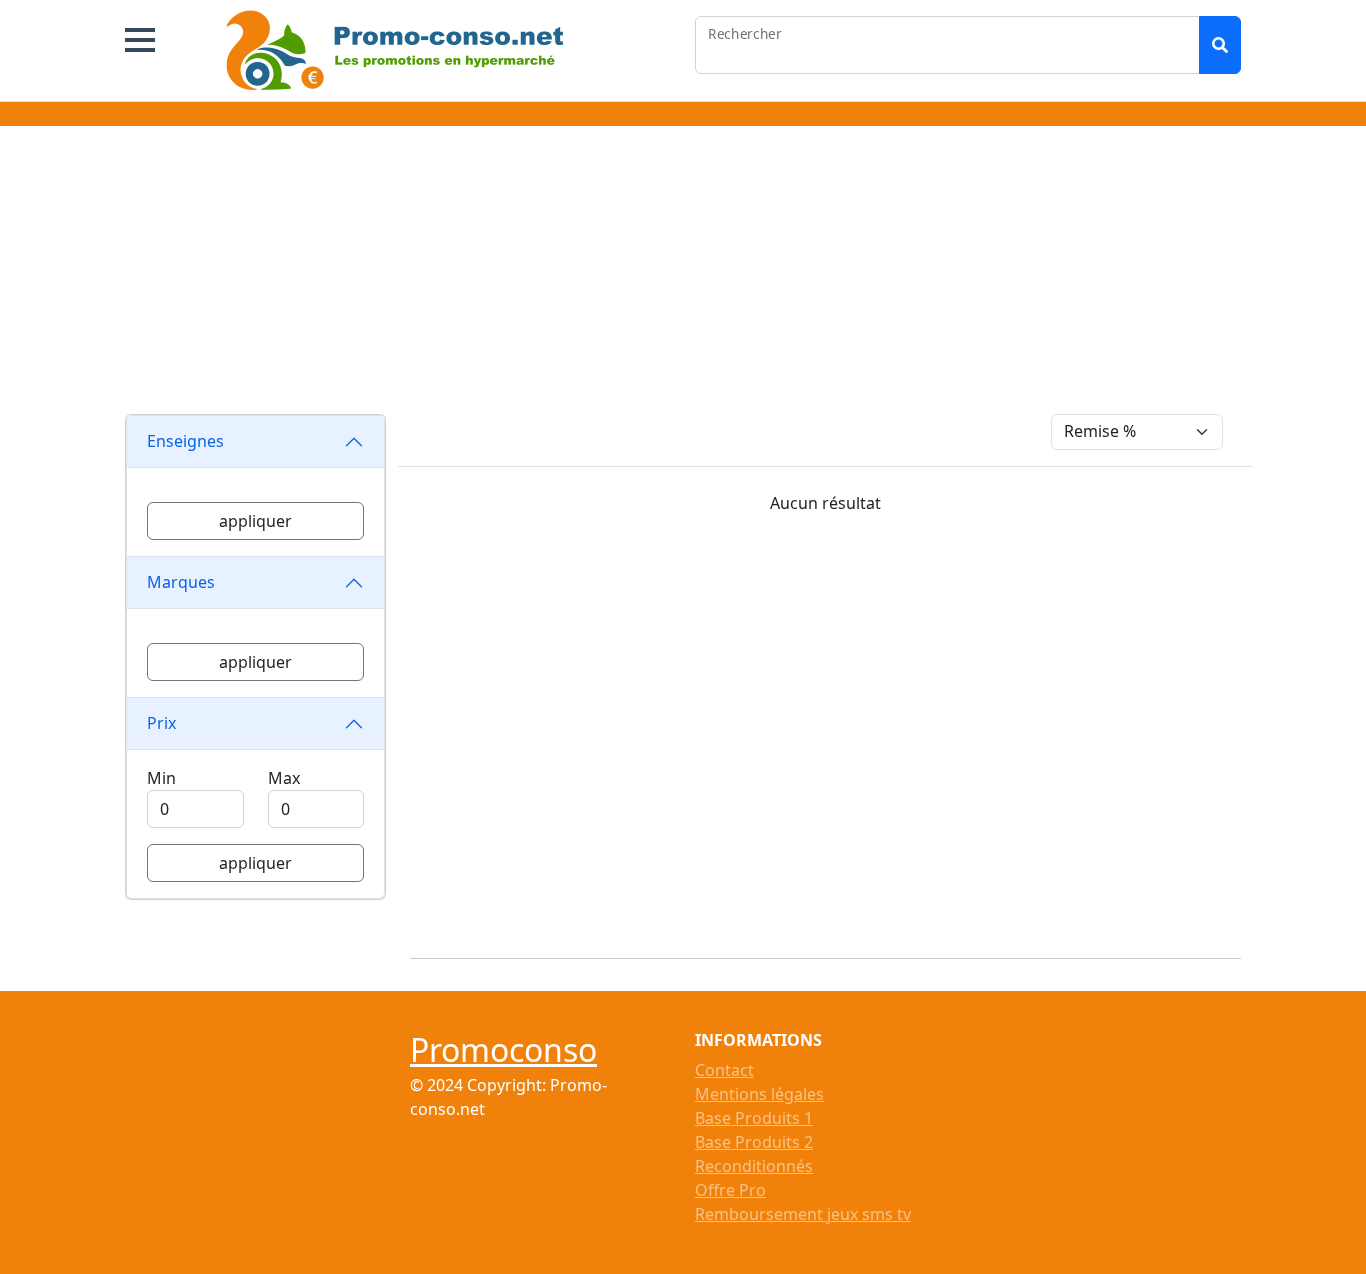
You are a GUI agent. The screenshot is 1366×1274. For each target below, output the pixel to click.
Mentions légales (759, 1094)
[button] (140, 40)
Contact (724, 1070)
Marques (181, 582)
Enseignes (185, 441)
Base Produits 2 (754, 1142)
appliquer (255, 521)
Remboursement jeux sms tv (803, 1214)
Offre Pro (730, 1190)
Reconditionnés (754, 1166)
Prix (161, 723)
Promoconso (503, 1049)
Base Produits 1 (754, 1118)
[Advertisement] (683, 274)
